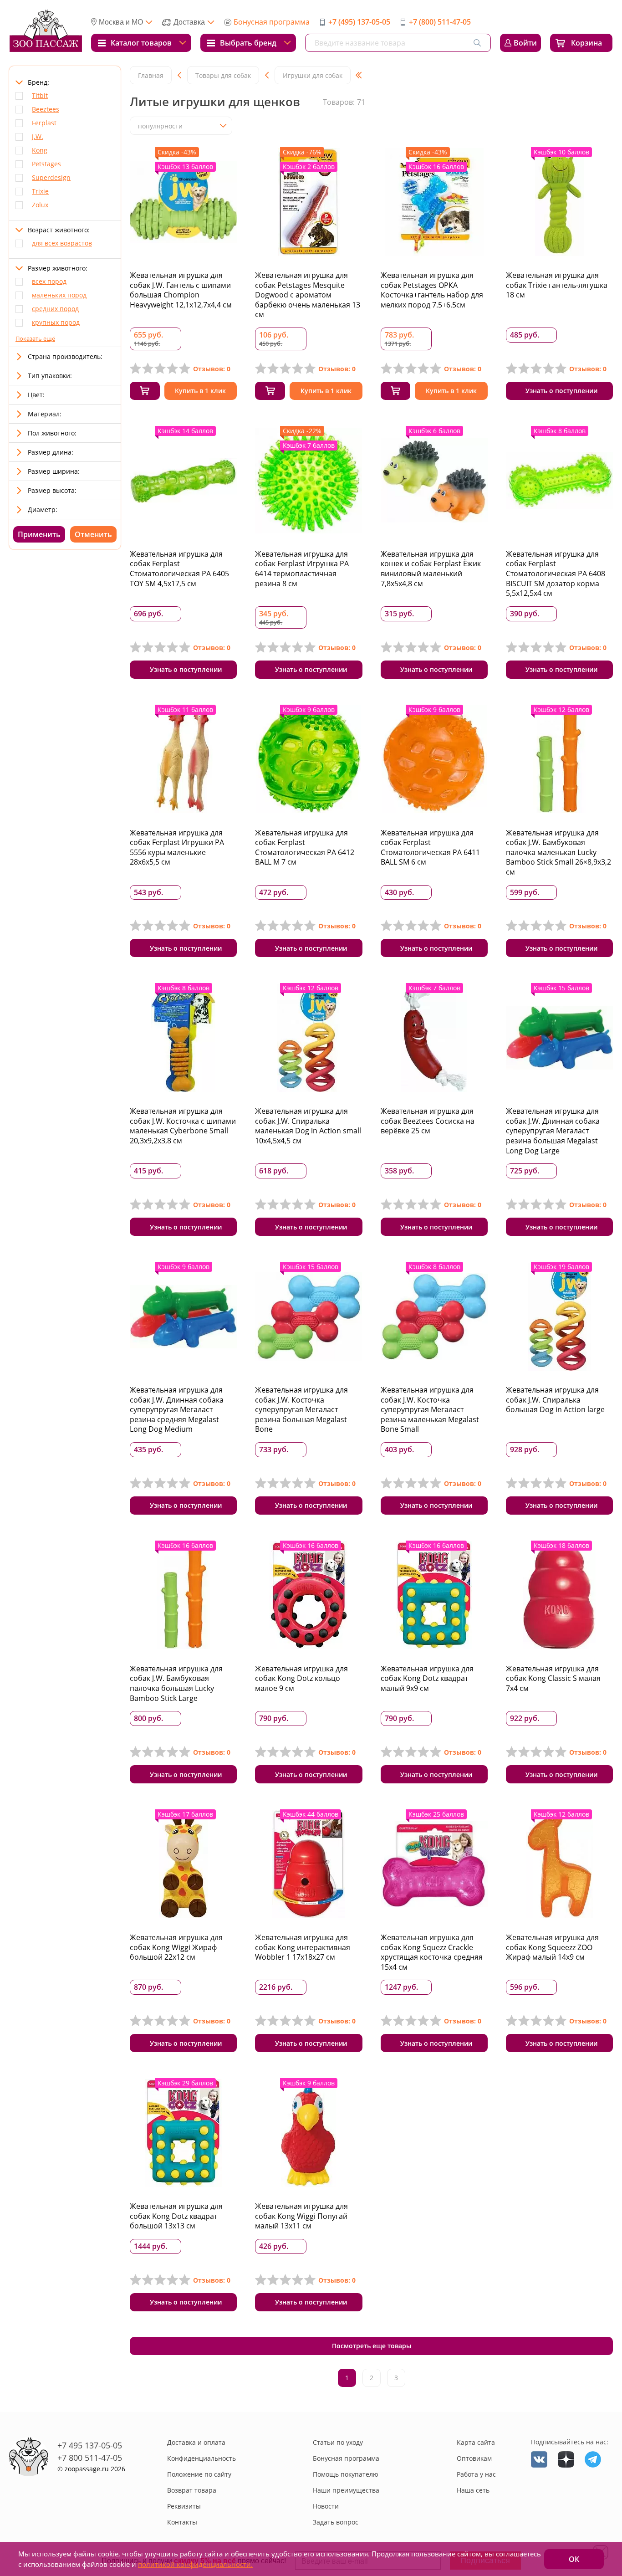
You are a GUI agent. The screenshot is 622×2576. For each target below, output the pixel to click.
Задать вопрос (336, 2522)
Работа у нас (476, 2474)
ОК (574, 2559)
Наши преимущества (346, 2490)
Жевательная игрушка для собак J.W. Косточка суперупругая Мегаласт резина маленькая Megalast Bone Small (430, 1409)
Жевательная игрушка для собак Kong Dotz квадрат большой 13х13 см (176, 2216)
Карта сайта (476, 2442)
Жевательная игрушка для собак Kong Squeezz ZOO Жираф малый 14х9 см (552, 1947)
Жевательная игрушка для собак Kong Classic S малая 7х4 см (553, 1678)
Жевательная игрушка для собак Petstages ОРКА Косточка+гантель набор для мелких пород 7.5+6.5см (432, 290)
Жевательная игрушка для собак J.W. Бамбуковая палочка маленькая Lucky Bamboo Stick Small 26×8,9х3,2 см (558, 852)
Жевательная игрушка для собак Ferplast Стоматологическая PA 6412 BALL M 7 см (305, 848)
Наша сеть (473, 2490)
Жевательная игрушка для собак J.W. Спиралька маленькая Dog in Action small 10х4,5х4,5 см (308, 1126)
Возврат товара (192, 2490)
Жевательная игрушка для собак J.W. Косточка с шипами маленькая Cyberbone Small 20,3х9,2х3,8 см (183, 1126)
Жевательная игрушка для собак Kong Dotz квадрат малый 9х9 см (427, 1678)
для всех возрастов (62, 243)
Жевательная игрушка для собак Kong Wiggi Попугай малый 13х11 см (301, 2216)
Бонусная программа (272, 22)
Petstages (46, 164)
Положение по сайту (199, 2474)
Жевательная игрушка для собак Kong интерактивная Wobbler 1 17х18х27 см (303, 1947)
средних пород (55, 309)
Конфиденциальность (201, 2458)
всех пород (49, 281)
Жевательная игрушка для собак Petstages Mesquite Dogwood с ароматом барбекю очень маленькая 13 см (308, 295)
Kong (40, 150)
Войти (525, 43)
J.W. (38, 136)
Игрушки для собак (313, 75)
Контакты (182, 2522)
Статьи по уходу (338, 2442)
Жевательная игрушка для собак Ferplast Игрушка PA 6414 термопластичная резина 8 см (302, 569)
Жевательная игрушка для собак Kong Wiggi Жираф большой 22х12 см (176, 1947)
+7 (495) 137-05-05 (359, 22)
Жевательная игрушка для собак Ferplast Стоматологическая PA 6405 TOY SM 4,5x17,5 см (179, 569)
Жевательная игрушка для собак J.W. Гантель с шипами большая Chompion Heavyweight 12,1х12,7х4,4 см (181, 290)
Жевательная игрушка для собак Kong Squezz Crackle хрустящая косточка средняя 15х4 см (432, 1952)
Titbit (40, 95)
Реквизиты (184, 2506)
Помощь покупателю (346, 2474)
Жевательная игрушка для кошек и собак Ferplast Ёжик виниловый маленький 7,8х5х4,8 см (431, 569)
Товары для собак (223, 75)
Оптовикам (474, 2458)
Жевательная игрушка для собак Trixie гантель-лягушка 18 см (557, 285)
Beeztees (46, 109)
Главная (151, 75)
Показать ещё (35, 338)
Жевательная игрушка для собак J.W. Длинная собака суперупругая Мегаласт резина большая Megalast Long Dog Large (553, 1131)
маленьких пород (59, 295)
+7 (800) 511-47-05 (440, 22)
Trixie (40, 191)
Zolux (40, 205)
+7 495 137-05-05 (90, 2445)
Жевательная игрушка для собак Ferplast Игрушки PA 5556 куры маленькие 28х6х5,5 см (177, 848)
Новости (326, 2506)
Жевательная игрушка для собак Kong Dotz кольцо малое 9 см (301, 1678)
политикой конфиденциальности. (195, 2564)
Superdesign (51, 177)
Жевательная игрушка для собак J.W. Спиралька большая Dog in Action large (555, 1400)
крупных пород (56, 322)
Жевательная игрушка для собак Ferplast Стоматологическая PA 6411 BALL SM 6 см (430, 848)
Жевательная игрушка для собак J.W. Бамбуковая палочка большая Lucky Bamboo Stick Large (176, 1683)
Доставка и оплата (196, 2442)
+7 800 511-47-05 (90, 2458)
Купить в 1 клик (200, 391)
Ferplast (44, 123)
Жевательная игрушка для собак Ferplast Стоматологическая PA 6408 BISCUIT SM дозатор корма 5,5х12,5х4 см (556, 574)
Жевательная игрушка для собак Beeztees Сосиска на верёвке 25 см (428, 1121)
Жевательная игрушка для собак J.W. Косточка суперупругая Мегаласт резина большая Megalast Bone (301, 1409)
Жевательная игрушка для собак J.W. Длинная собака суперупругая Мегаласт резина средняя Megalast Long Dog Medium (177, 1409)
